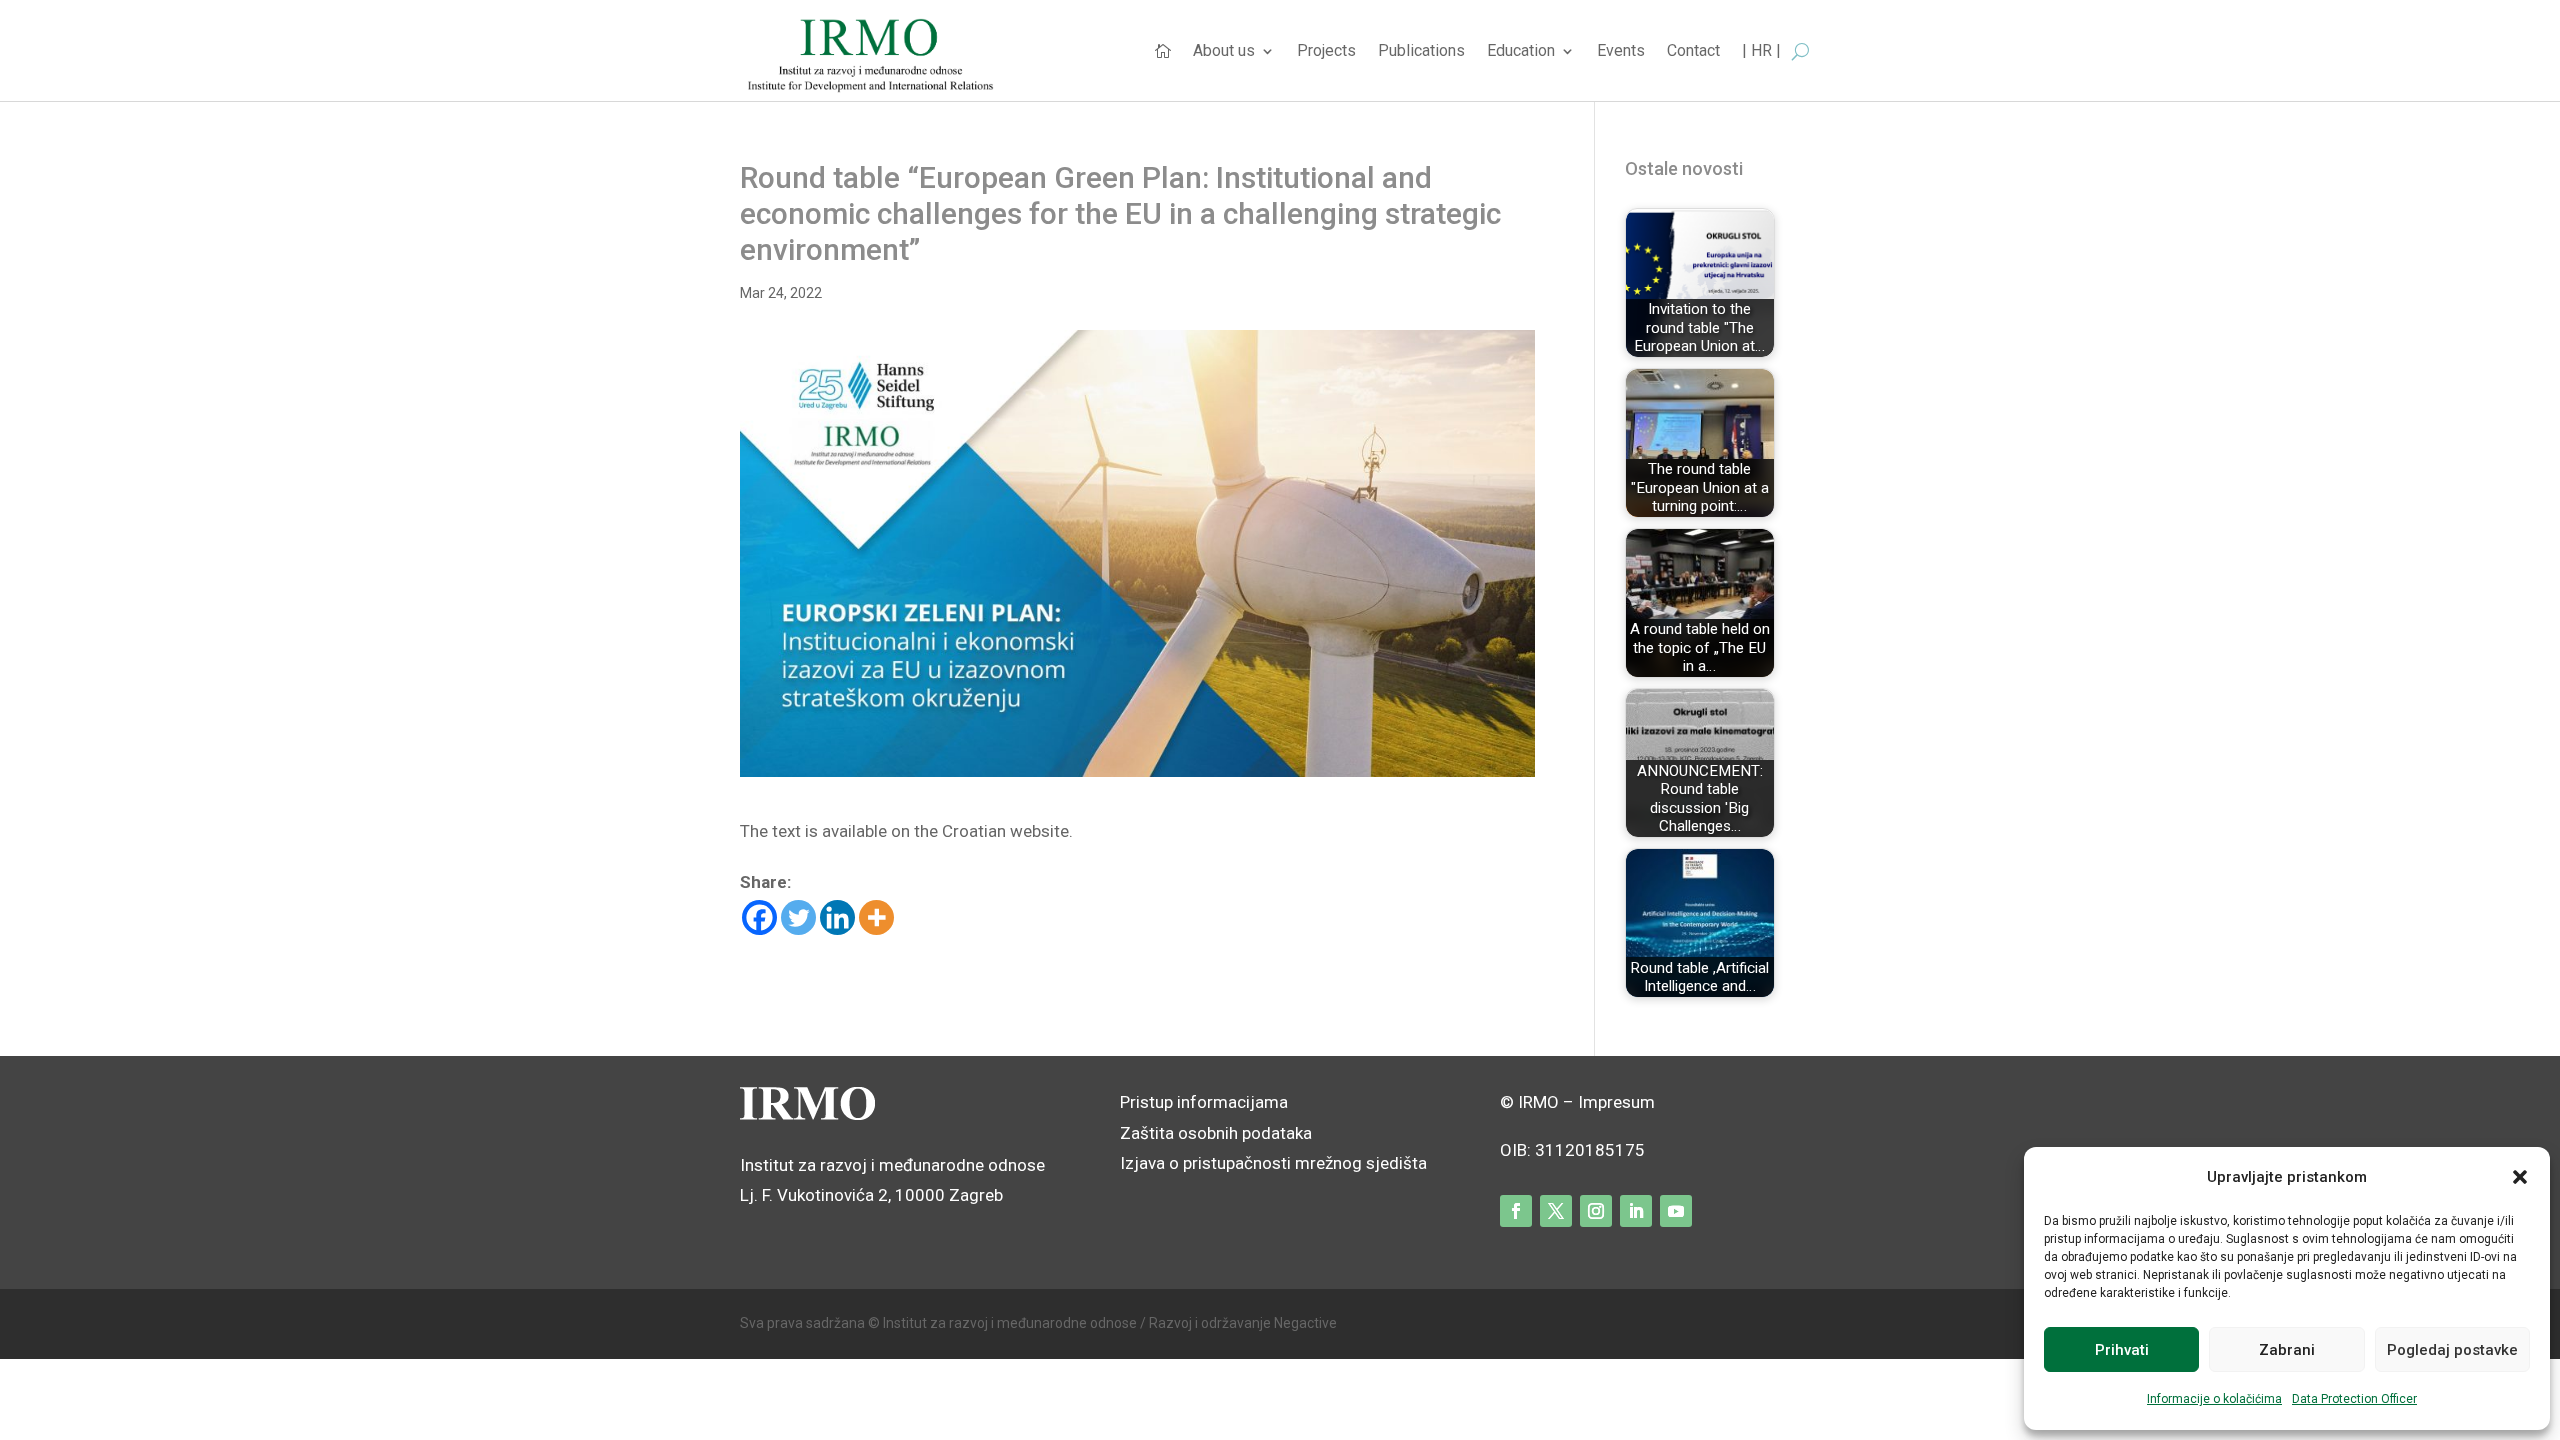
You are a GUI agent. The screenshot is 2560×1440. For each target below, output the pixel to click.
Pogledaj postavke (2452, 1350)
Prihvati (2122, 1350)
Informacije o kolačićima (2214, 1399)
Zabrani (2287, 1350)
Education (1521, 52)
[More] (876, 917)
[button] (2520, 1177)
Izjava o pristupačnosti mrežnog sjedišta (1273, 1163)
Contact (1693, 52)
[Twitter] (798, 917)
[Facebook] (759, 917)
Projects (1326, 52)
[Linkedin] (837, 917)
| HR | (1761, 52)
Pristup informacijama (1204, 1102)
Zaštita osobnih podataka (1216, 1133)
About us (1224, 52)
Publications (1421, 52)
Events (1621, 52)
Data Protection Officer (2354, 1399)
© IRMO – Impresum (1577, 1102)
